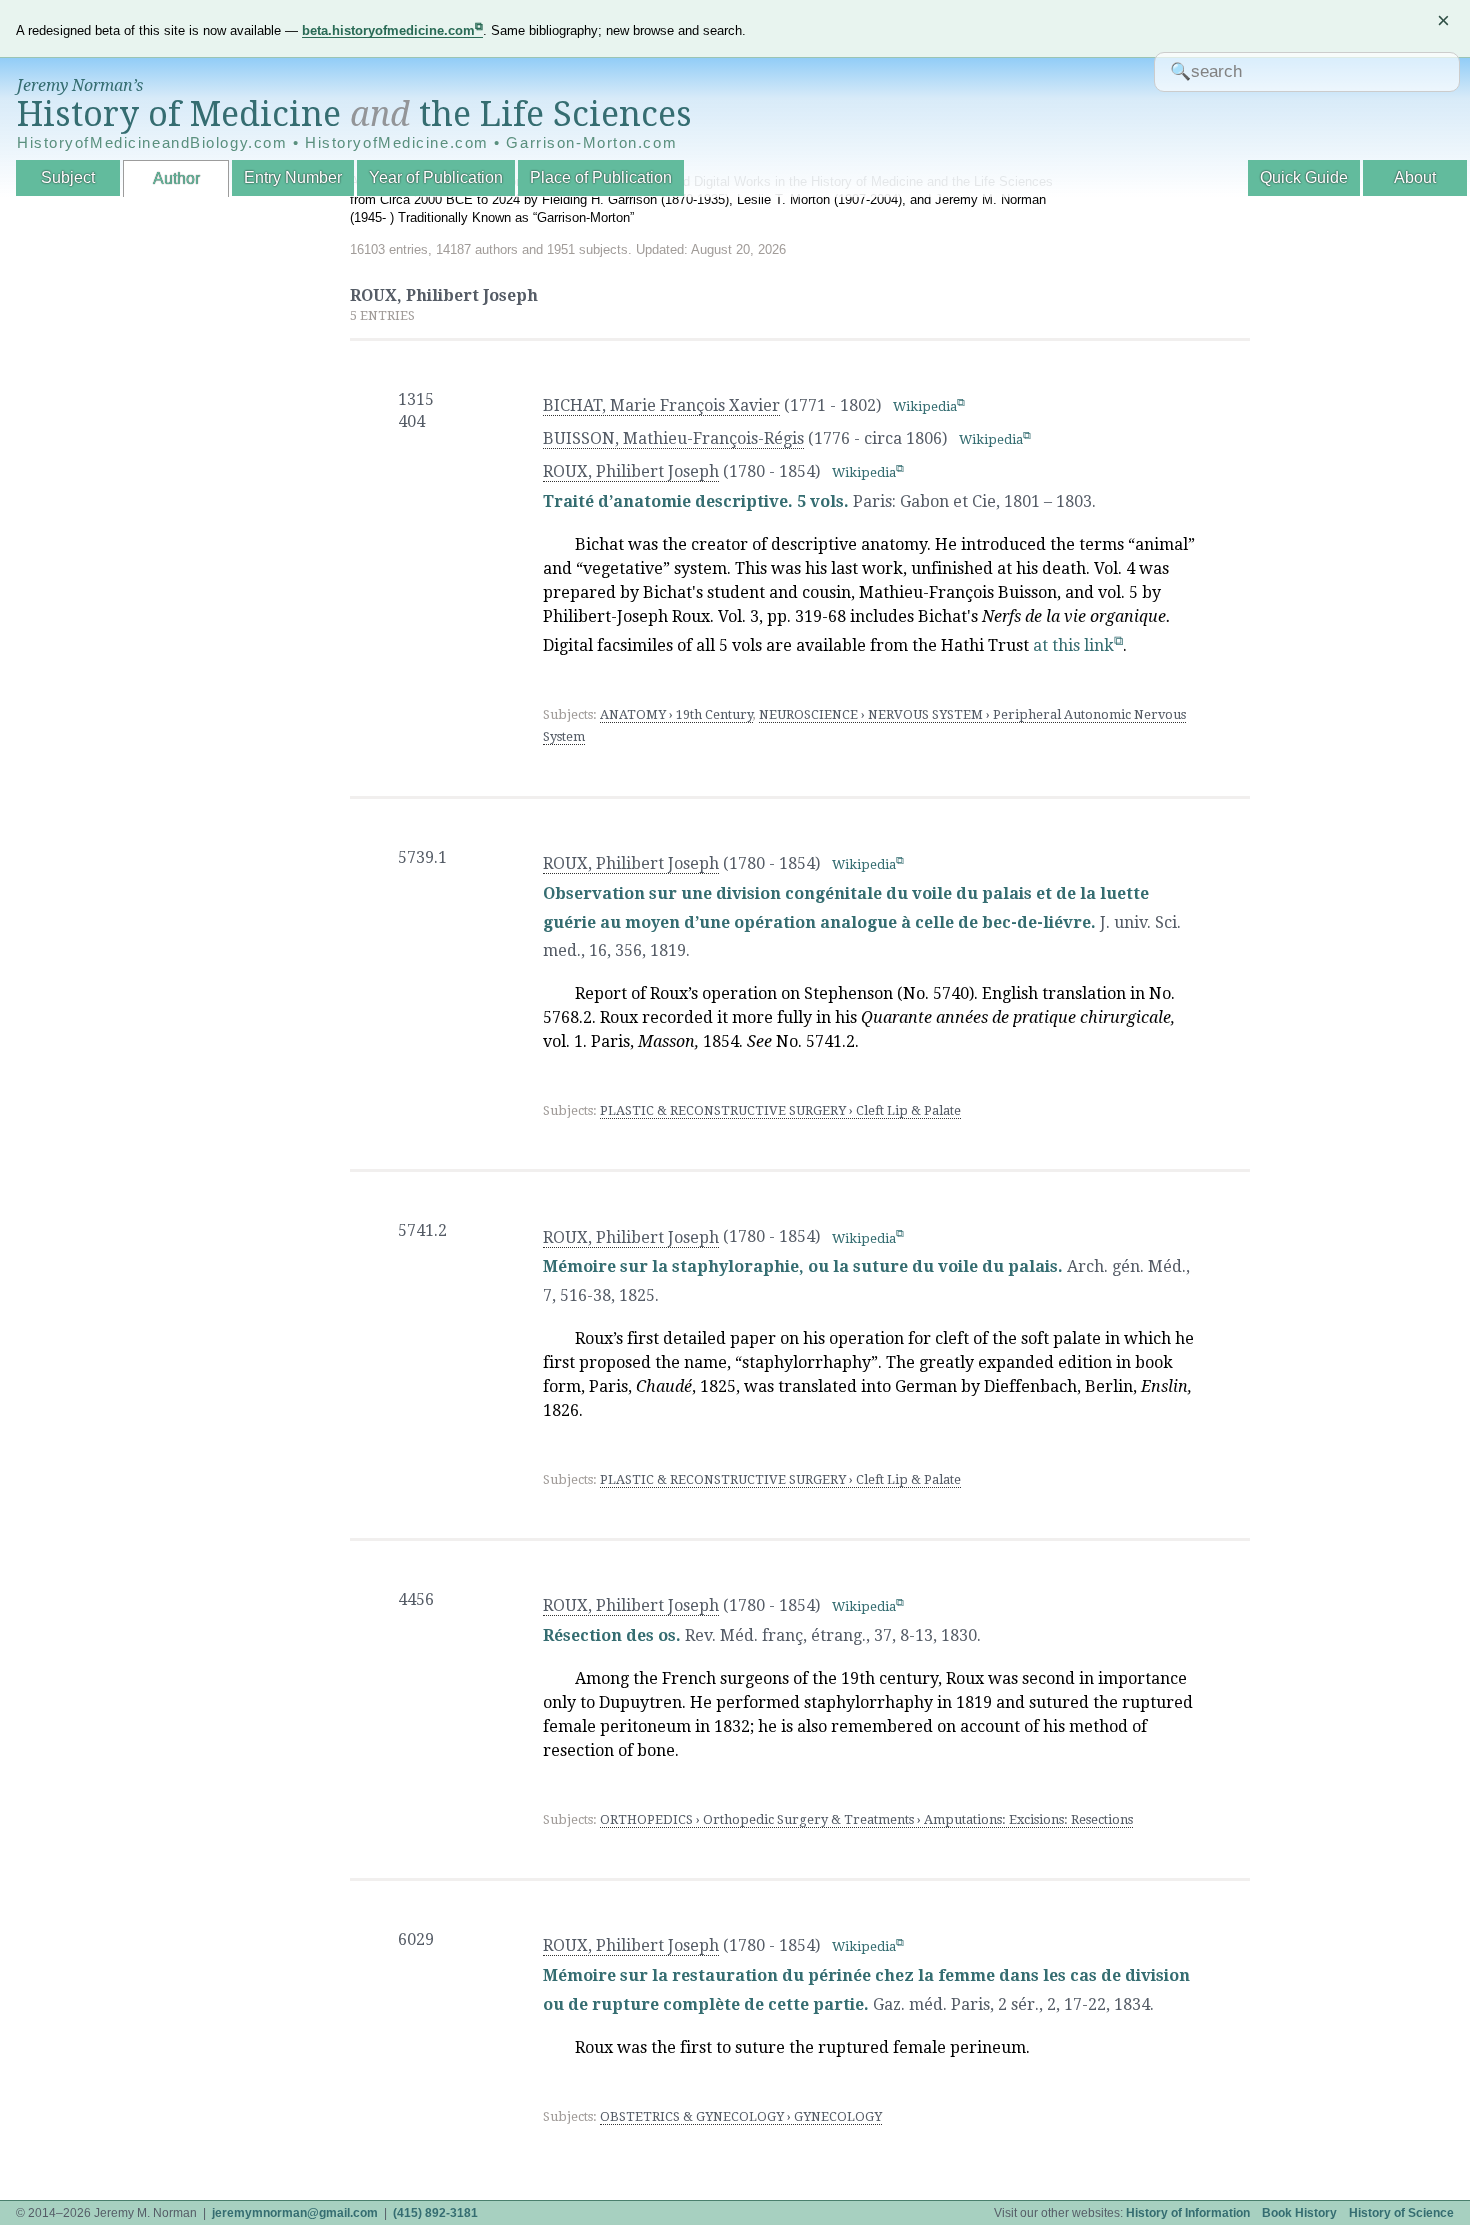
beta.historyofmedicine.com (388, 30)
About (1415, 177)
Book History (1299, 2213)
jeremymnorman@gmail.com (295, 2213)
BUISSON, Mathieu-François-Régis (673, 438)
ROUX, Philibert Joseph (631, 471)
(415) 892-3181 (435, 2213)
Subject (68, 177)
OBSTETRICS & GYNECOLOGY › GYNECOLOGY (741, 2116)
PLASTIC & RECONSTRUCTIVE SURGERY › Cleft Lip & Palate (780, 1110)
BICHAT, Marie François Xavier (661, 405)
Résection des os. (612, 1635)
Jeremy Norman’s (80, 85)
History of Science (1401, 2213)
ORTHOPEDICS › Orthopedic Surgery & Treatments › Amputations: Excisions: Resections (866, 1819)
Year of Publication (436, 177)
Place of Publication (601, 177)
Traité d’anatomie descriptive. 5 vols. (698, 501)
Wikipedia (925, 406)
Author (176, 178)
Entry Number (293, 177)
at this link (1073, 645)
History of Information (1188, 2213)
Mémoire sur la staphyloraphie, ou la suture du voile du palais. (803, 1266)
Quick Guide (1304, 177)
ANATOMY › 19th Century (676, 714)
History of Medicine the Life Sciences (354, 114)
